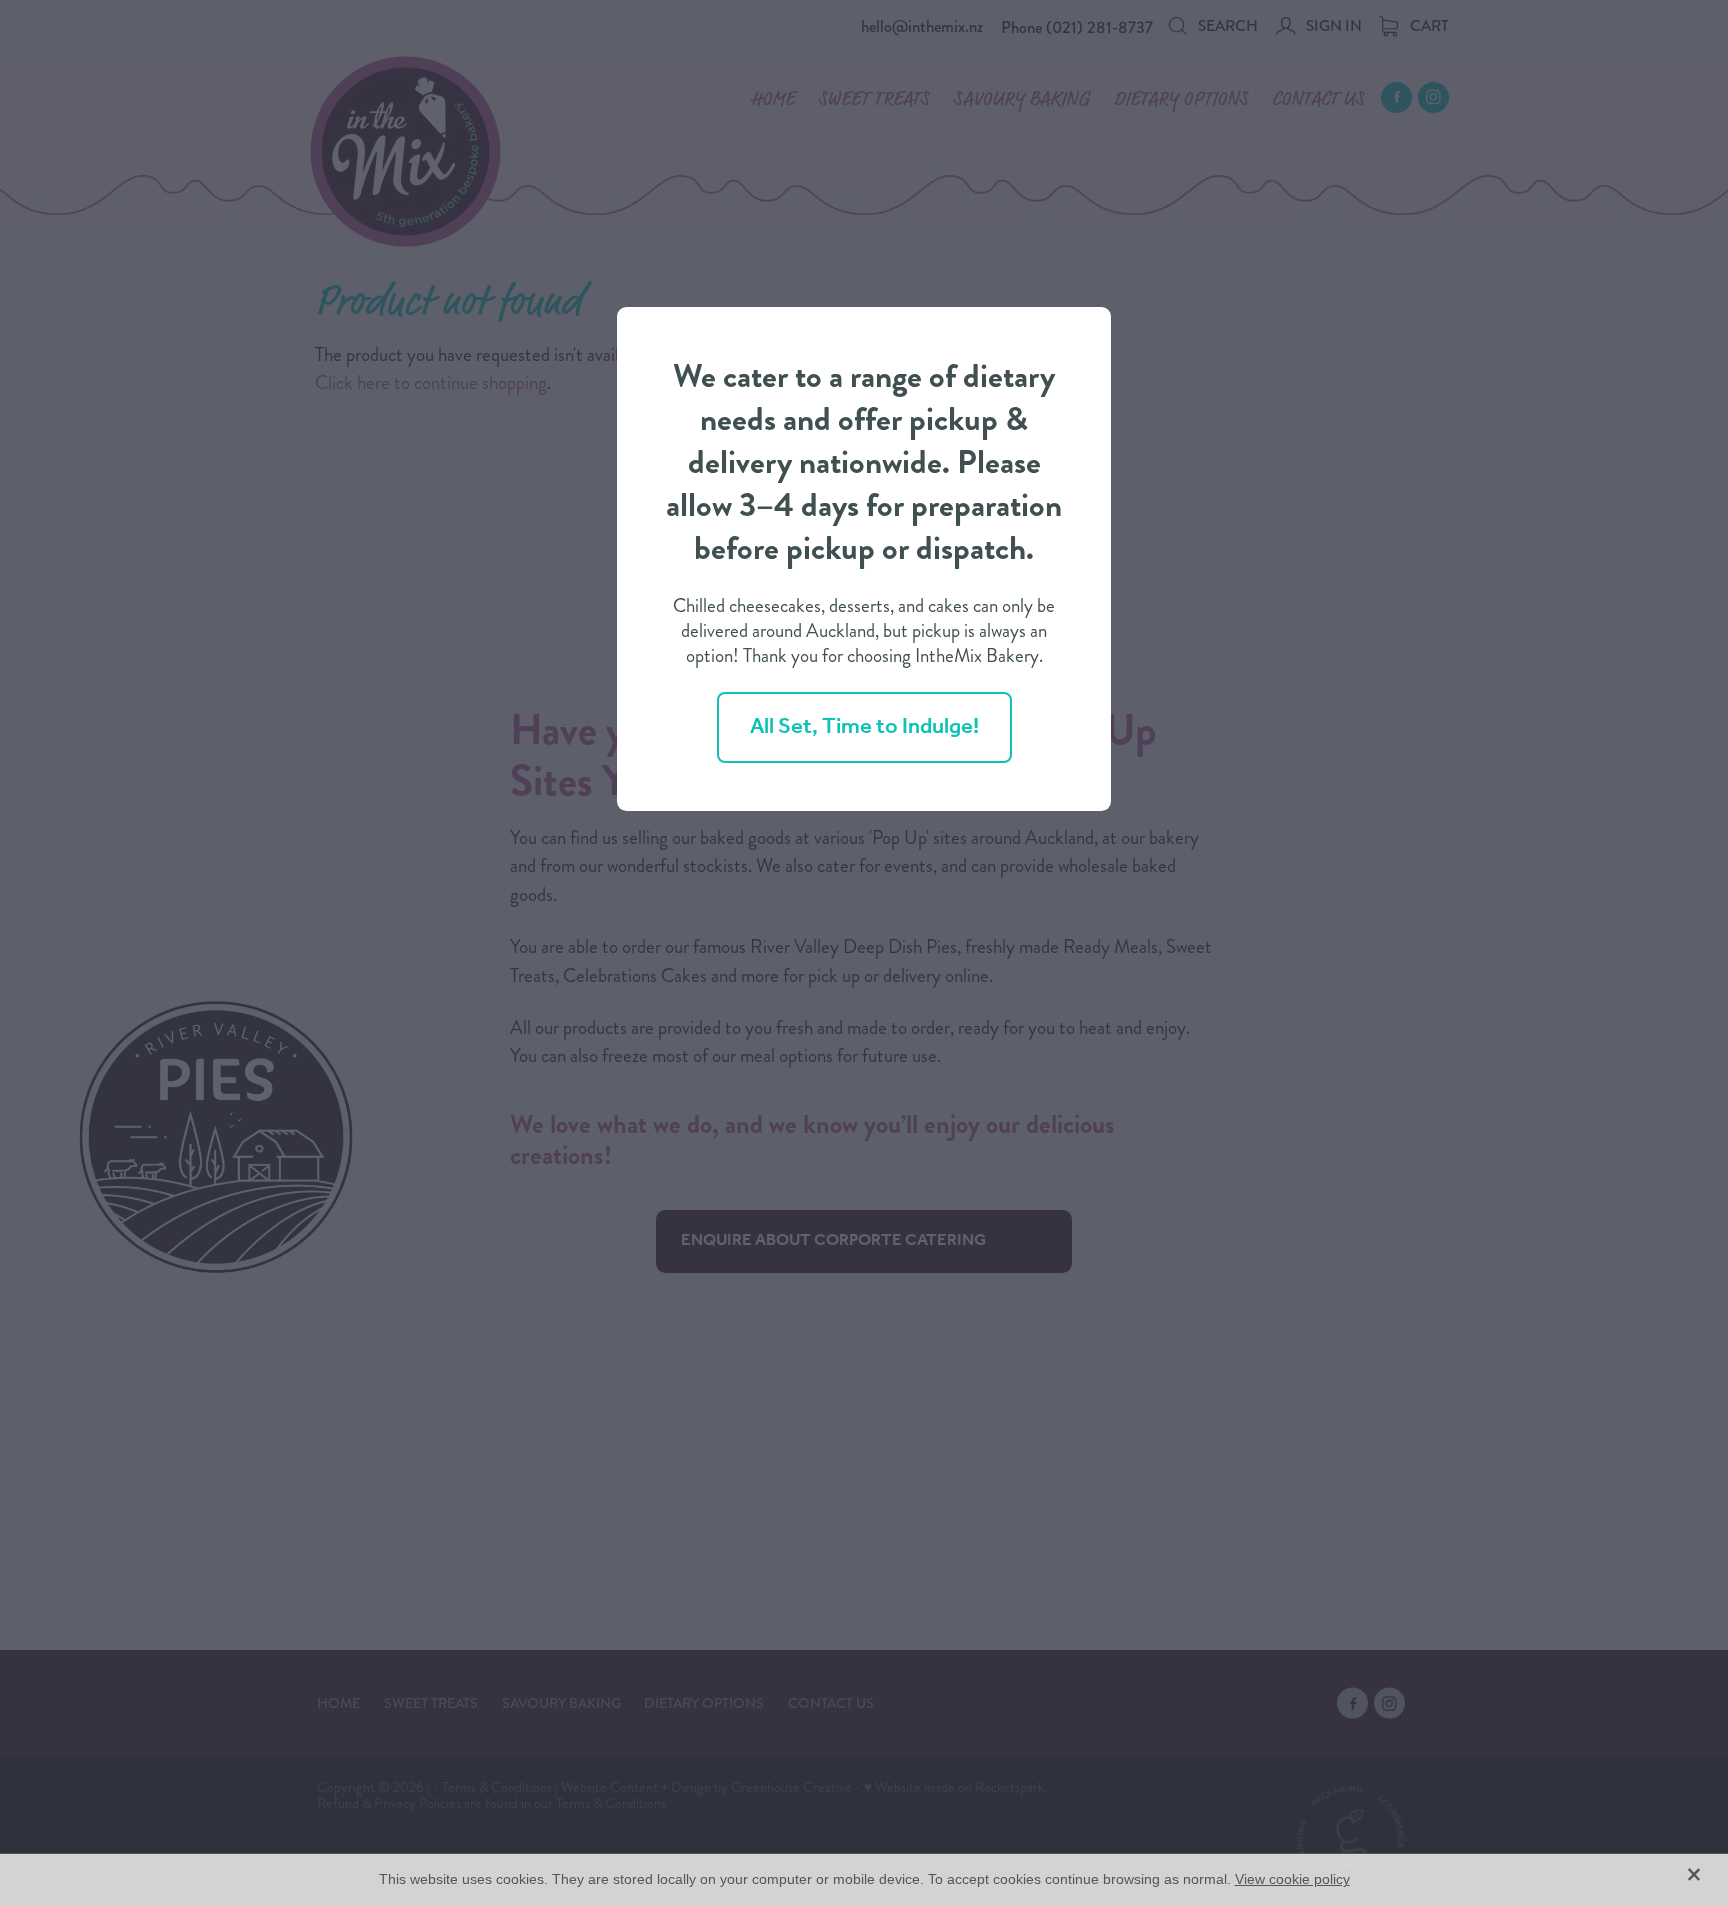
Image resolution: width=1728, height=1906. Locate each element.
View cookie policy (1292, 1879)
